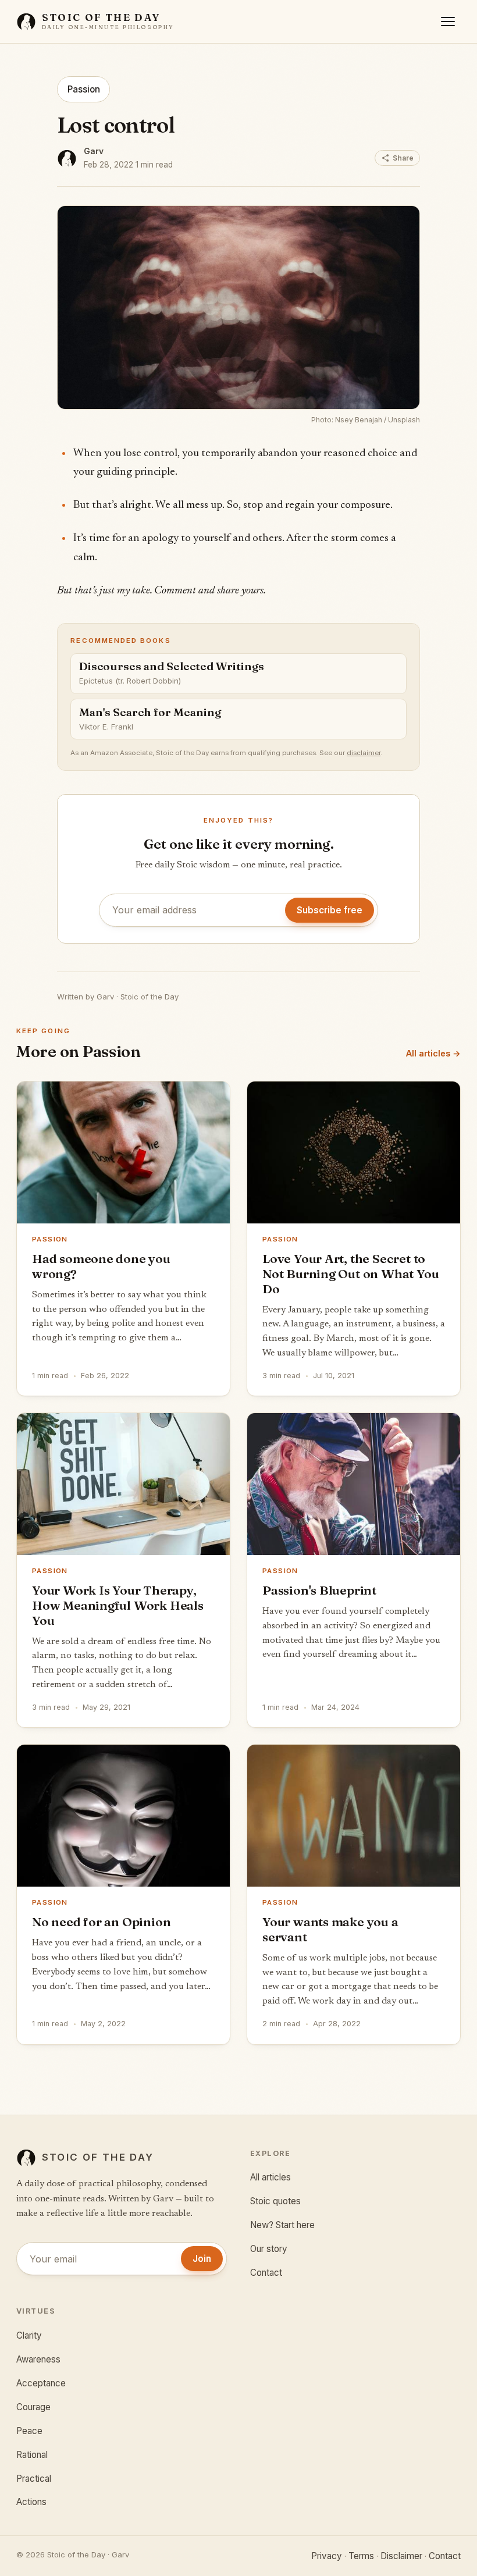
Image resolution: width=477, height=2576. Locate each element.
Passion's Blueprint (319, 1590)
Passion (84, 89)
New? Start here (282, 2225)
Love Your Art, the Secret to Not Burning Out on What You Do (350, 1273)
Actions (31, 2502)
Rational (32, 2455)
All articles (270, 2177)
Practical (34, 2479)
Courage (33, 2407)
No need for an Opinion (101, 1922)
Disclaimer (401, 2556)
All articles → (433, 1053)
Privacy (327, 2556)
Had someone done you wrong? (101, 1266)
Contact (266, 2273)
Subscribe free (330, 910)
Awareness (38, 2359)
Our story (269, 2249)
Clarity (29, 2335)
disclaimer (364, 753)
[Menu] (448, 22)
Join (202, 2259)
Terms (361, 2556)
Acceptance (41, 2383)
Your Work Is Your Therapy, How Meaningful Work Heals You (118, 1605)
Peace (29, 2431)
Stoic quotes (275, 2201)
